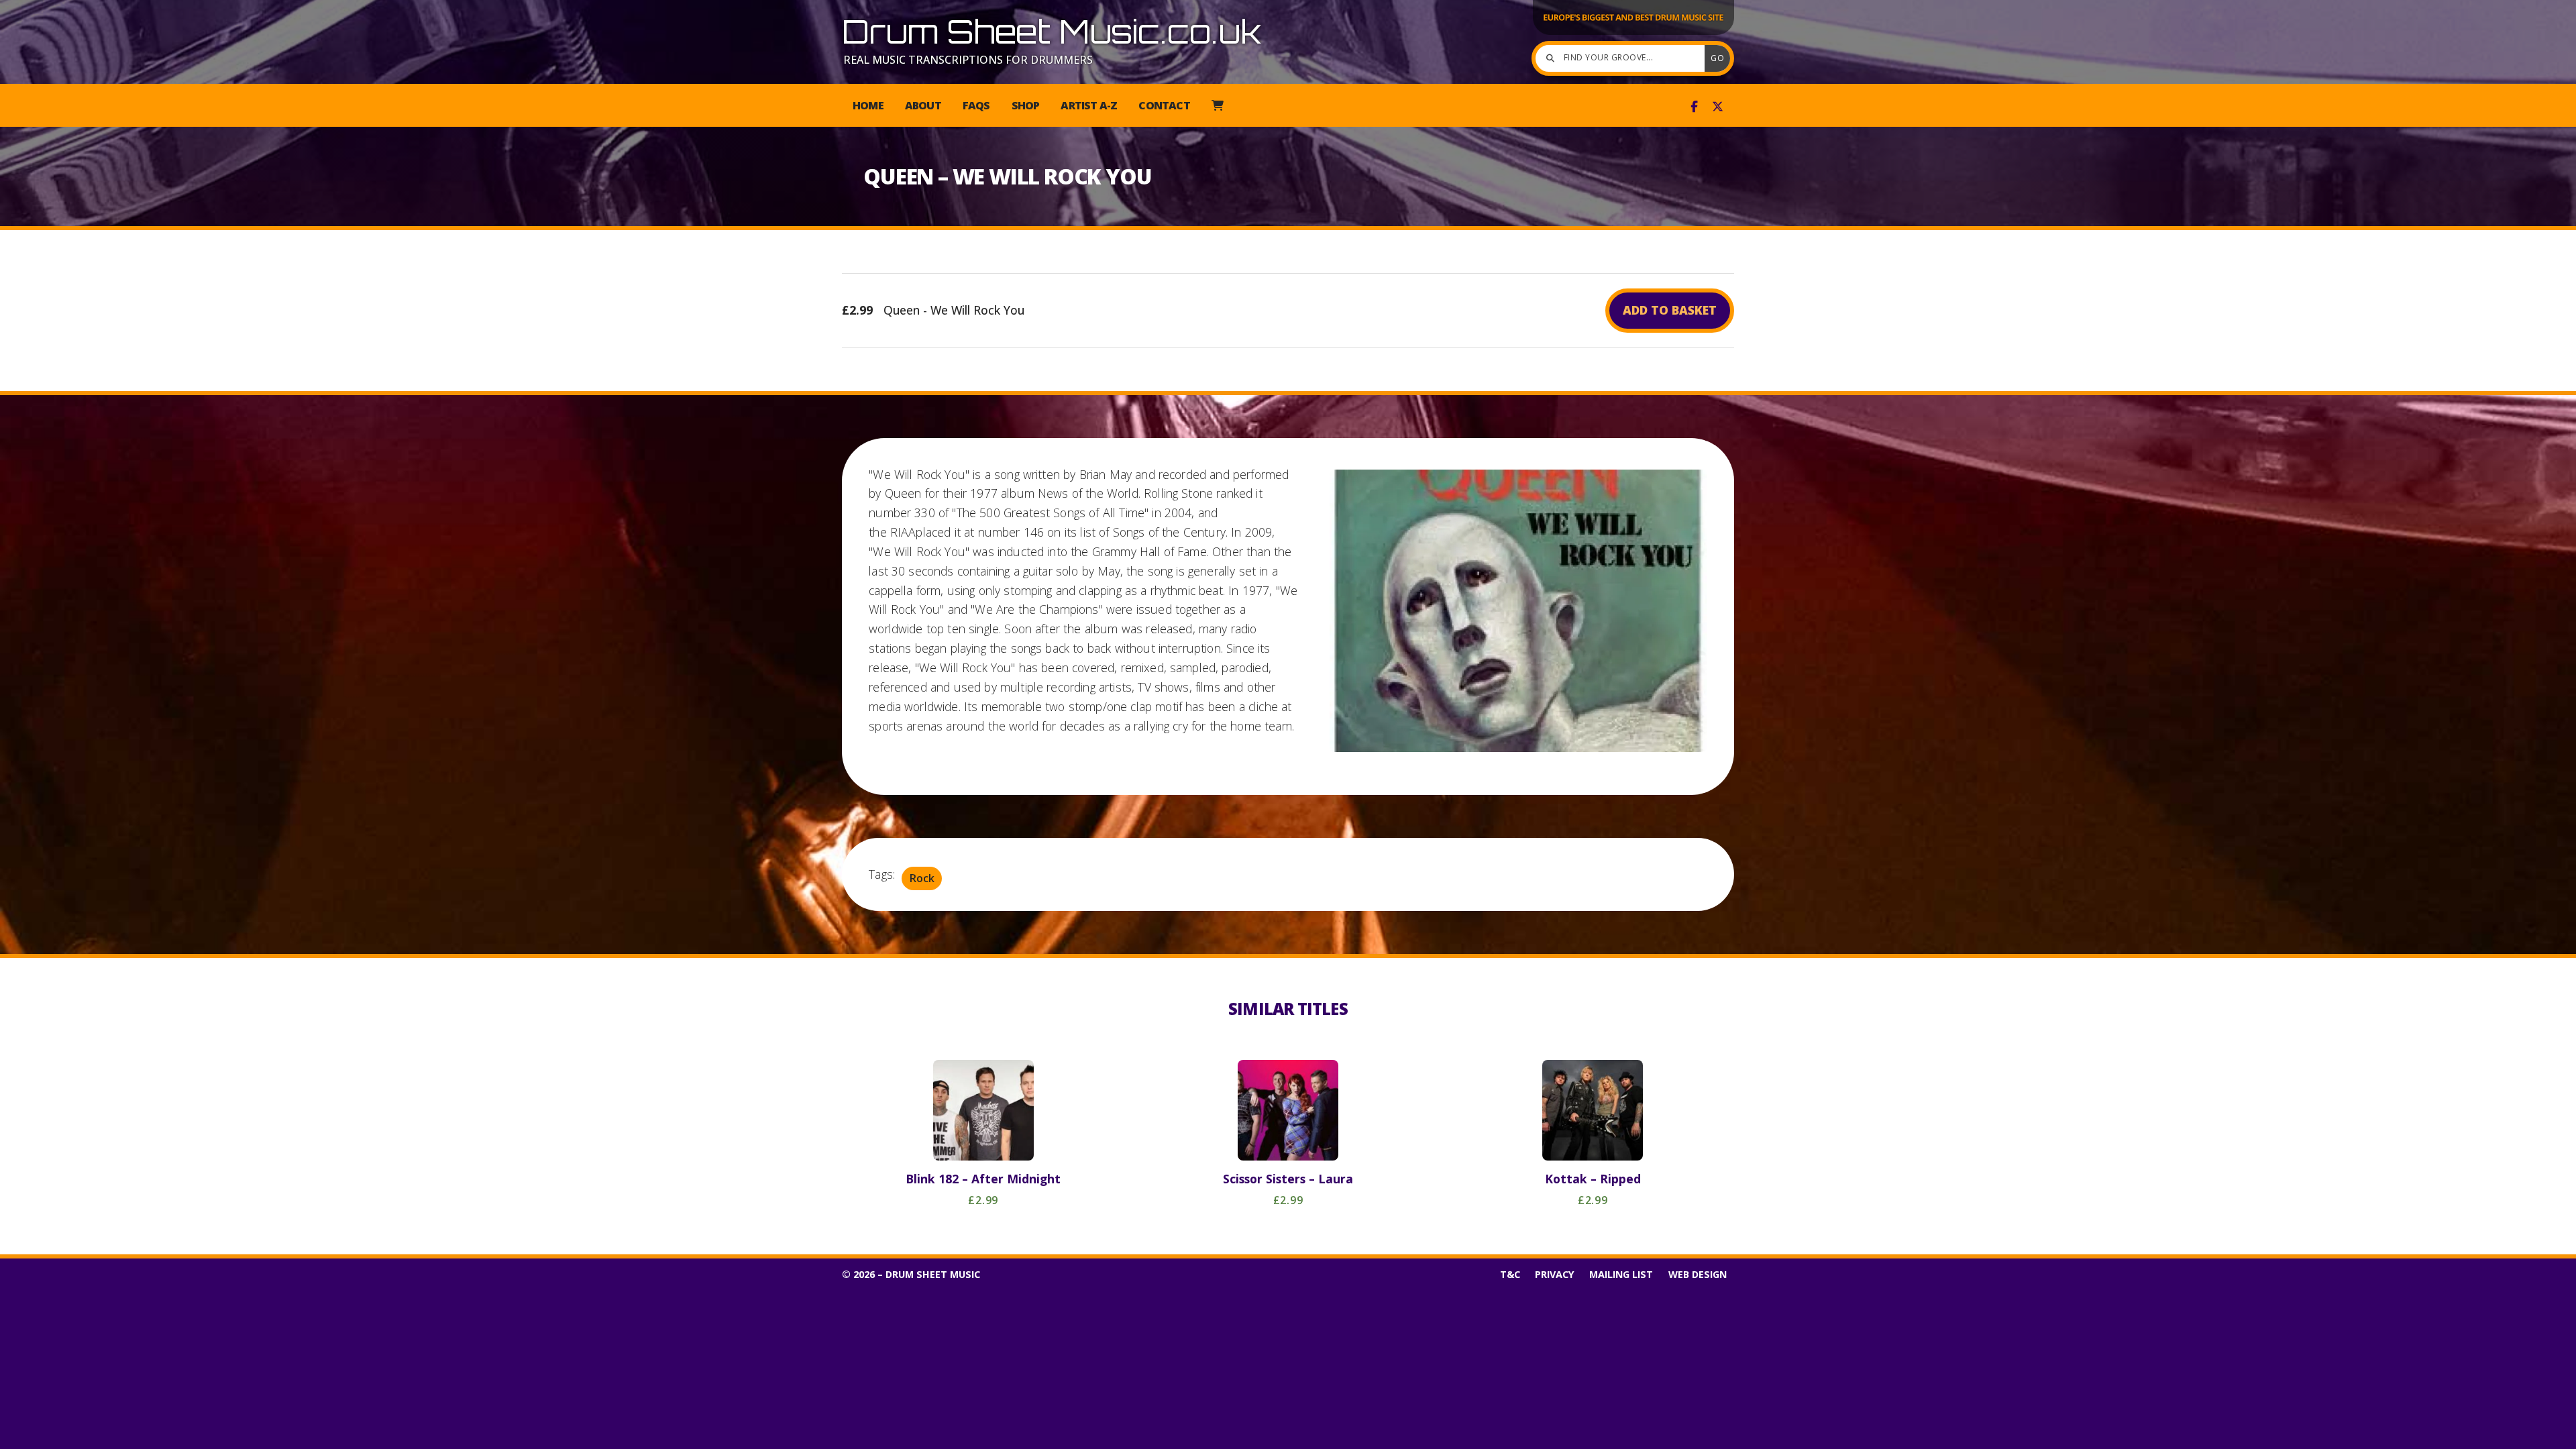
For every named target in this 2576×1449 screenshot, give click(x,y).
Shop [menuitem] (1026, 105)
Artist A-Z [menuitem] (1089, 105)
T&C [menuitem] (1510, 1274)
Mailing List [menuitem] (1621, 1274)
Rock (922, 878)
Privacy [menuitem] (1555, 1274)
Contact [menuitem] (1164, 105)
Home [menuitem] (868, 105)
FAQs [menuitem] (976, 105)
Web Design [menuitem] (1698, 1274)
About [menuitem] (923, 105)
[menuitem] (1217, 105)
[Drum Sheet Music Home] (1633, 34)
